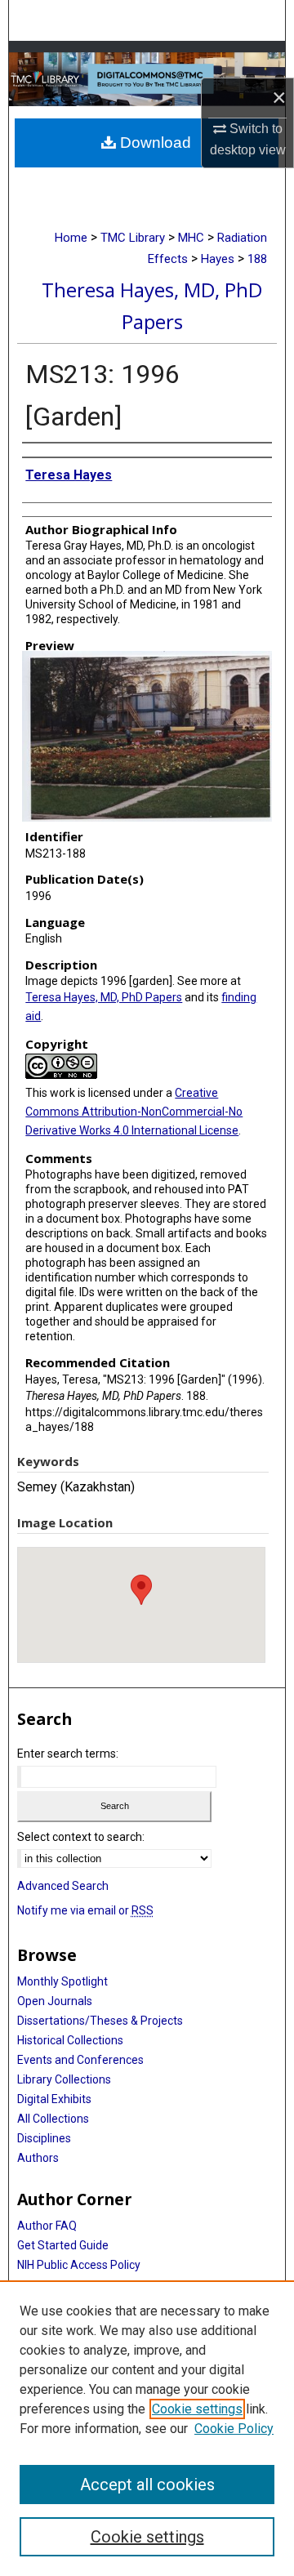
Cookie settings (197, 2409)
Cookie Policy (234, 2429)
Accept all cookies (147, 2485)
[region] (147, 2428)
